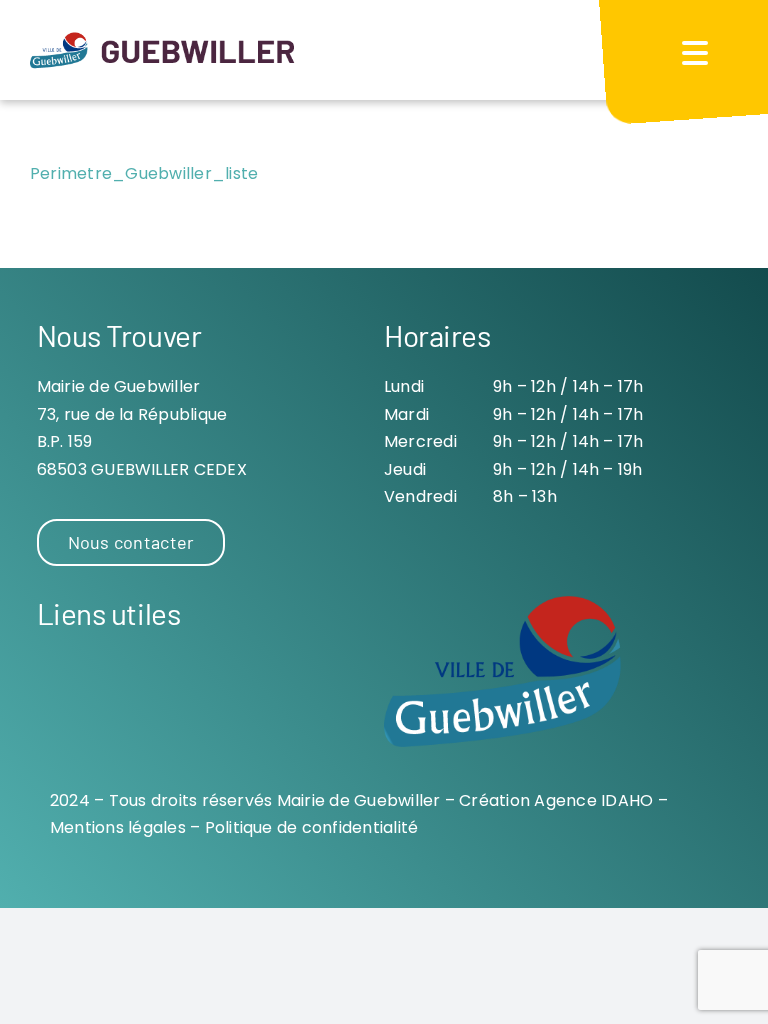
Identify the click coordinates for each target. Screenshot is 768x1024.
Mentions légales (118, 827)
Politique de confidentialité (312, 827)
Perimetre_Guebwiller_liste (144, 173)
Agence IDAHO (593, 800)
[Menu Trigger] (695, 52)
